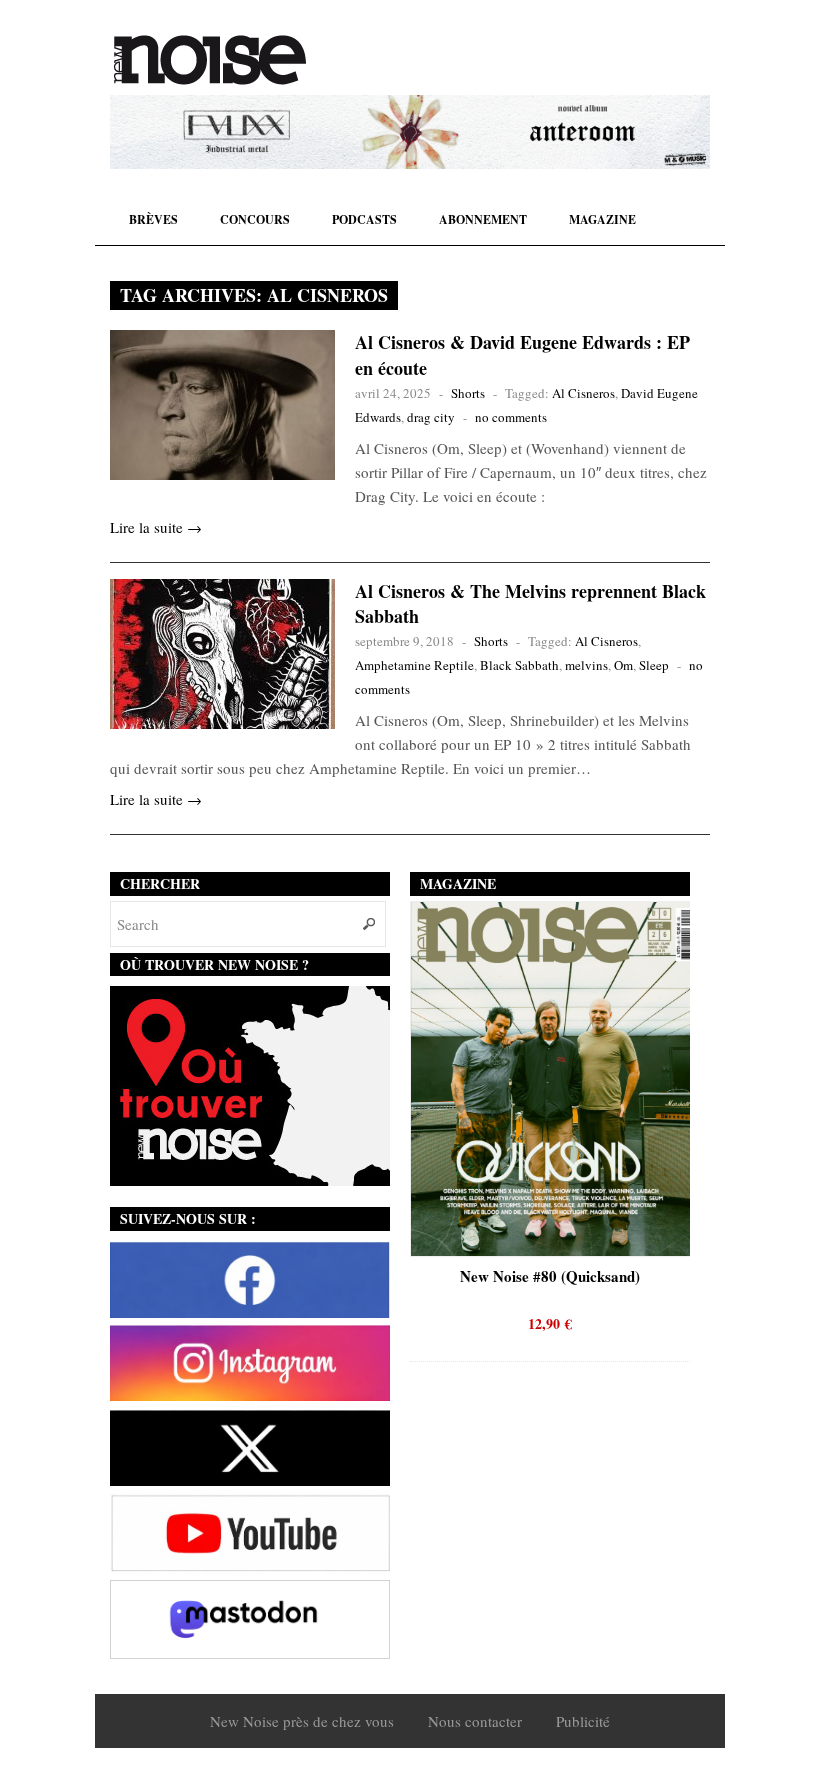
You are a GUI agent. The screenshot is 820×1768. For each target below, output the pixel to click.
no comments (511, 417)
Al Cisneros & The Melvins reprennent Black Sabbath (530, 603)
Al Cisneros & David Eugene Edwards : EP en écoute (522, 354)
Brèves (153, 219)
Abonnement (483, 219)
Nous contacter (475, 1721)
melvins (586, 665)
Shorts (468, 393)
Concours (255, 219)
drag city (431, 417)
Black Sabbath (519, 665)
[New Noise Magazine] (210, 60)
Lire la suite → (156, 527)
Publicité (583, 1721)
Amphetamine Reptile (414, 665)
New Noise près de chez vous (302, 1721)
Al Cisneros (583, 393)
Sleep (654, 665)
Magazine (602, 219)
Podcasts (364, 219)
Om (623, 665)
